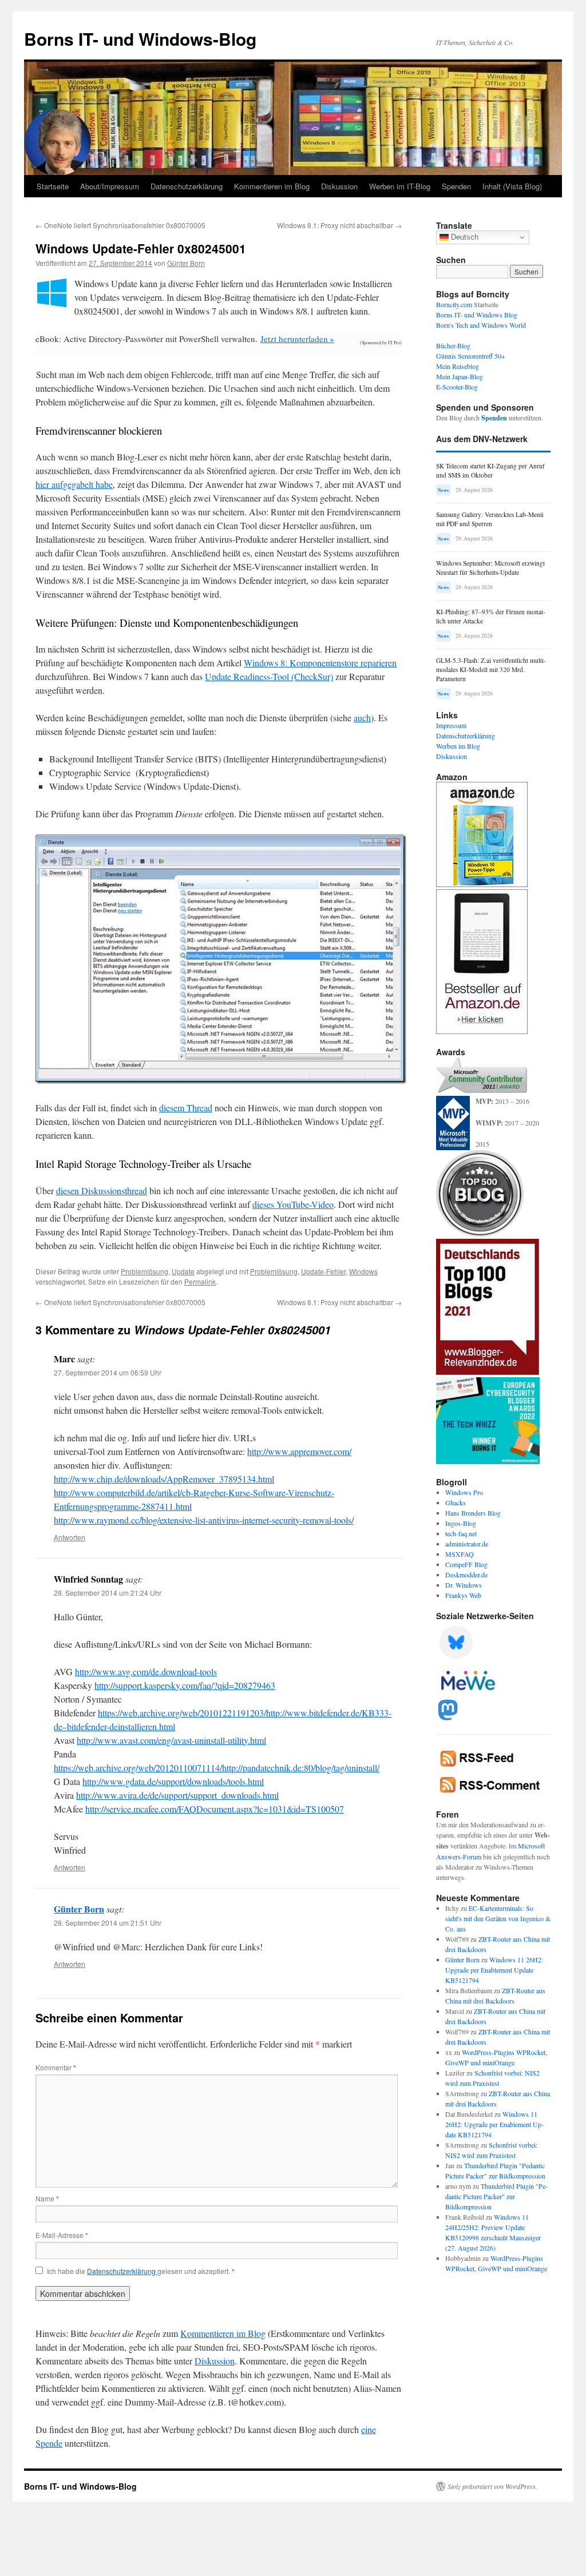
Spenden (456, 186)
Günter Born (186, 263)
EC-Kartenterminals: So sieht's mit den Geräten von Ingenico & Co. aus (498, 1918)
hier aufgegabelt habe (74, 484)
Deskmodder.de (466, 1575)
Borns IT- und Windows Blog (477, 315)
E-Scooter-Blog (457, 387)
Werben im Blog (458, 746)
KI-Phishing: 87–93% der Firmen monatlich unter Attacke (491, 616)
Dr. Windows (464, 1585)
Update (183, 1271)
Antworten (70, 1537)
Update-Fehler (323, 1271)
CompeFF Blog (466, 1564)
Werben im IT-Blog (400, 186)
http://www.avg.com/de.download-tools (146, 1671)
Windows (363, 1271)
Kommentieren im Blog (272, 186)
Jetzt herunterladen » (297, 339)
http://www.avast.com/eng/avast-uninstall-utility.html (171, 1740)
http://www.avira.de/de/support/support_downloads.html (177, 1795)
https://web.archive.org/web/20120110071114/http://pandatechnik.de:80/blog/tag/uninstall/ (217, 1768)
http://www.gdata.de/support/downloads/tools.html (173, 1781)
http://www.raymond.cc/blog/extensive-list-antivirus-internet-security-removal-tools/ (204, 1520)
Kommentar (56, 2067)
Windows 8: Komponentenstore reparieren (320, 663)
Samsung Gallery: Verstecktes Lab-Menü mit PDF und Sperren (490, 519)
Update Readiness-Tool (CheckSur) (269, 676)
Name (47, 2198)
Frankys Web (463, 1595)
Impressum (451, 725)
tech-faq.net (461, 1533)
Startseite (53, 186)
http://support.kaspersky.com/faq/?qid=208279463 (185, 1685)
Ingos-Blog (461, 1523)
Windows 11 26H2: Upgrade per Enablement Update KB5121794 (494, 1970)
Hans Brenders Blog (473, 1513)
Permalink (200, 1281)
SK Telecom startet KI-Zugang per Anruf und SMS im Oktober (490, 470)
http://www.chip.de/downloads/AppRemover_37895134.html (164, 1479)
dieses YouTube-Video (293, 1204)
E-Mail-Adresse (62, 2235)
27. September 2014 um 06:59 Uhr (108, 1372)
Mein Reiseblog (458, 366)
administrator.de (467, 1544)
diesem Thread (186, 1108)
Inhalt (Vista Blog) (512, 186)
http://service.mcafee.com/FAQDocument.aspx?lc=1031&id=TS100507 (215, 1809)
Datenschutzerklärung (187, 186)
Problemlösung (144, 1271)
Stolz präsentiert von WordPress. (492, 2486)
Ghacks (456, 1502)
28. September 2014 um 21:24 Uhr (108, 1593)
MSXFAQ (460, 1554)
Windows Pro (464, 1492)
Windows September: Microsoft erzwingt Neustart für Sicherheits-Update (490, 568)
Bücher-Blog (453, 345)
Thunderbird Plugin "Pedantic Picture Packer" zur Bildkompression (496, 2196)
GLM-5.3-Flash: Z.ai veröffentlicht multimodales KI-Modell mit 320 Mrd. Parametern (491, 669)
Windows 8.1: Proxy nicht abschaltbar (339, 225)
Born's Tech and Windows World (481, 325)
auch (362, 717)
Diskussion (339, 186)
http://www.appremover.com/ (299, 1451)
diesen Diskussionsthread (102, 1190)
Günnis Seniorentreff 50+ (471, 356)
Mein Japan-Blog (460, 376)
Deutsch (464, 237)
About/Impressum (110, 186)
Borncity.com (454, 304)
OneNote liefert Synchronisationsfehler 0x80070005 (120, 225)
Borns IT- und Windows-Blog (140, 39)
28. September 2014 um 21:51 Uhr (108, 1923)
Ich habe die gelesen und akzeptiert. (141, 2271)
